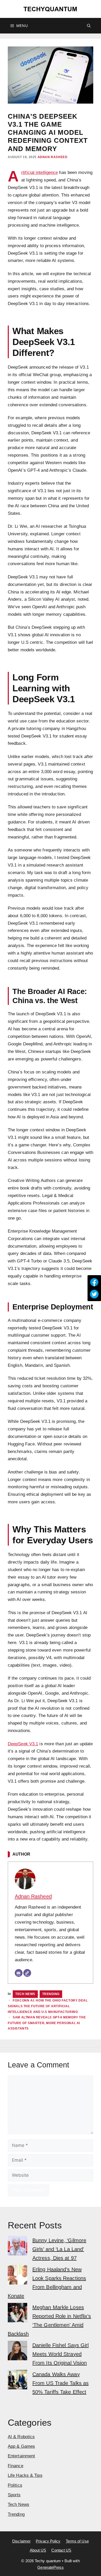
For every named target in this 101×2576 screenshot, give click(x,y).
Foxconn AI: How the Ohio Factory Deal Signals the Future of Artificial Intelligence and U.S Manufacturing (48, 2006)
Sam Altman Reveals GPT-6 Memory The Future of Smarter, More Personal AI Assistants (47, 2023)
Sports (14, 2495)
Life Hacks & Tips (25, 2475)
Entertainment (21, 2456)
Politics (15, 2485)
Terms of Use (77, 2541)
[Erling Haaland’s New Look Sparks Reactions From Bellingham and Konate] (17, 2276)
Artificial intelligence (39, 172)
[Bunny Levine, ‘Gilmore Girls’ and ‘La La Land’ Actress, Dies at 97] (17, 2247)
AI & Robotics (21, 2437)
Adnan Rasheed (53, 157)
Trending (51, 1994)
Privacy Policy (48, 2541)
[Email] (19, 1973)
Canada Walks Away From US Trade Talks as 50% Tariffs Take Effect (60, 2383)
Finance (16, 2466)
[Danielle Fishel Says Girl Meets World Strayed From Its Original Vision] (17, 2352)
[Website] (27, 1973)
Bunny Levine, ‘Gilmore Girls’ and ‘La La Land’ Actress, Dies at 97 (59, 2249)
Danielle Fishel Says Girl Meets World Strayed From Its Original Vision (61, 2354)
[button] (89, 26)
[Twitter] (94, 1294)
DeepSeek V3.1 (23, 1744)
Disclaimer (21, 2541)
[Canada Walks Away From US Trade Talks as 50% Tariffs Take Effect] (17, 2381)
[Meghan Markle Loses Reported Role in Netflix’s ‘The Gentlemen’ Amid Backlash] (17, 2314)
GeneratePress (50, 2567)
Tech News (25, 1994)
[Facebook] (94, 1282)
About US (38, 2550)
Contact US (61, 2550)
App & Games (21, 2446)
